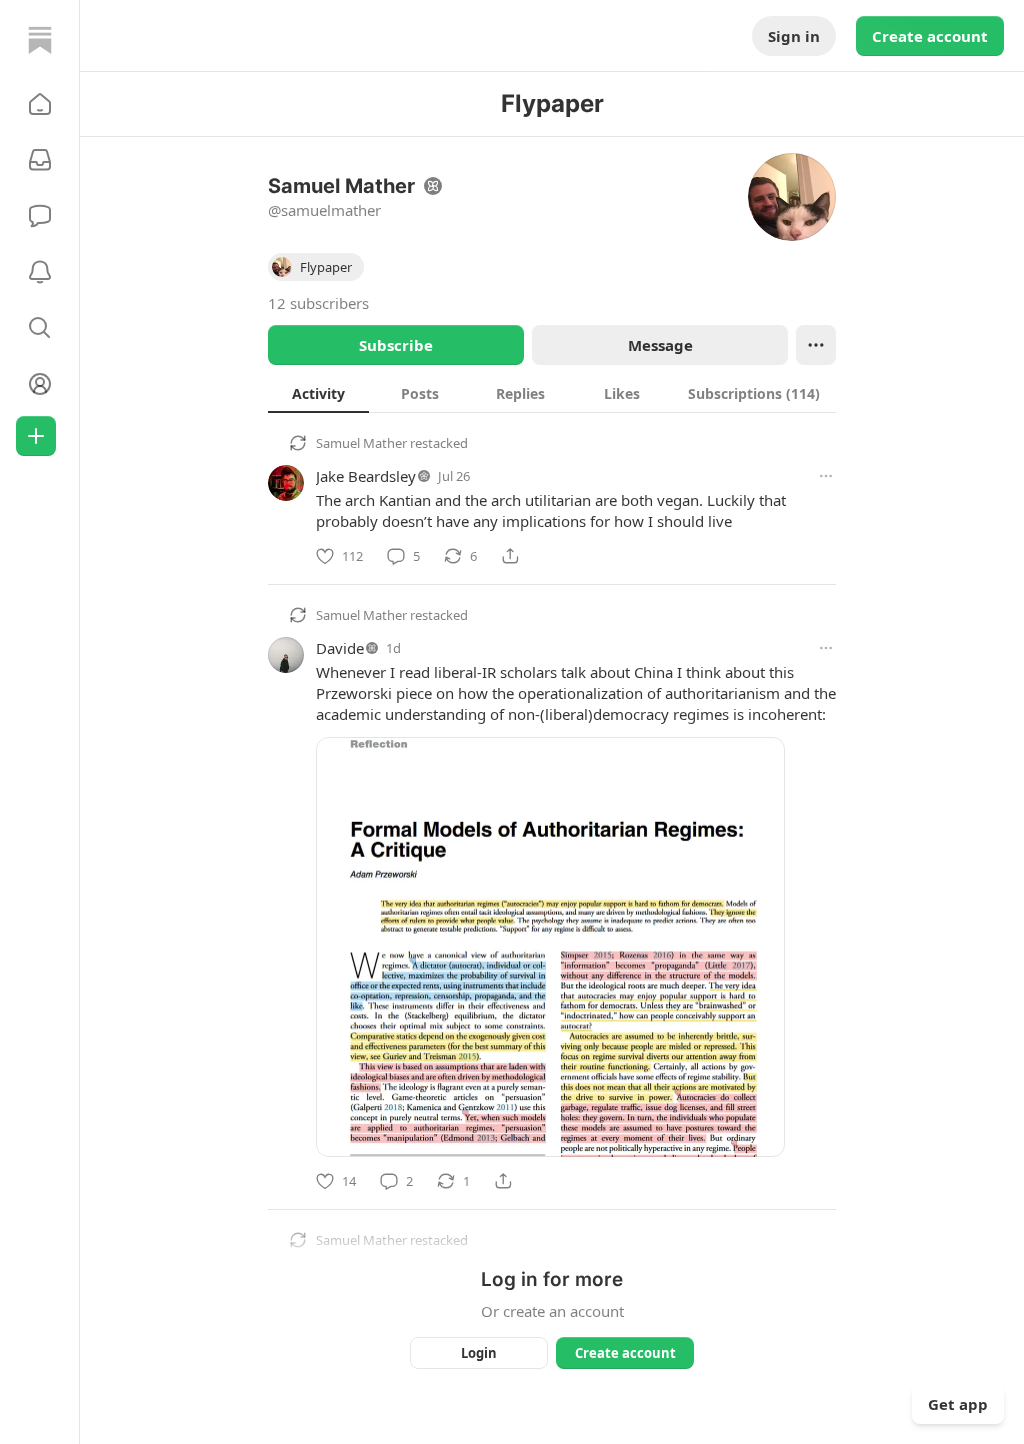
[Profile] (40, 384)
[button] (40, 104)
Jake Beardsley (366, 476)
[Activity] (40, 272)
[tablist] (552, 393)
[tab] (318, 393)
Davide (340, 648)
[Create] (36, 436)
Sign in (794, 36)
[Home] (40, 40)
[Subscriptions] (40, 160)
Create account (930, 36)
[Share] (510, 556)
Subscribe (396, 345)
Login (479, 1353)
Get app (958, 1404)
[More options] (826, 476)
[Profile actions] (816, 345)
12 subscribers (318, 303)
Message (660, 345)
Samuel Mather (361, 443)
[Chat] (40, 216)
